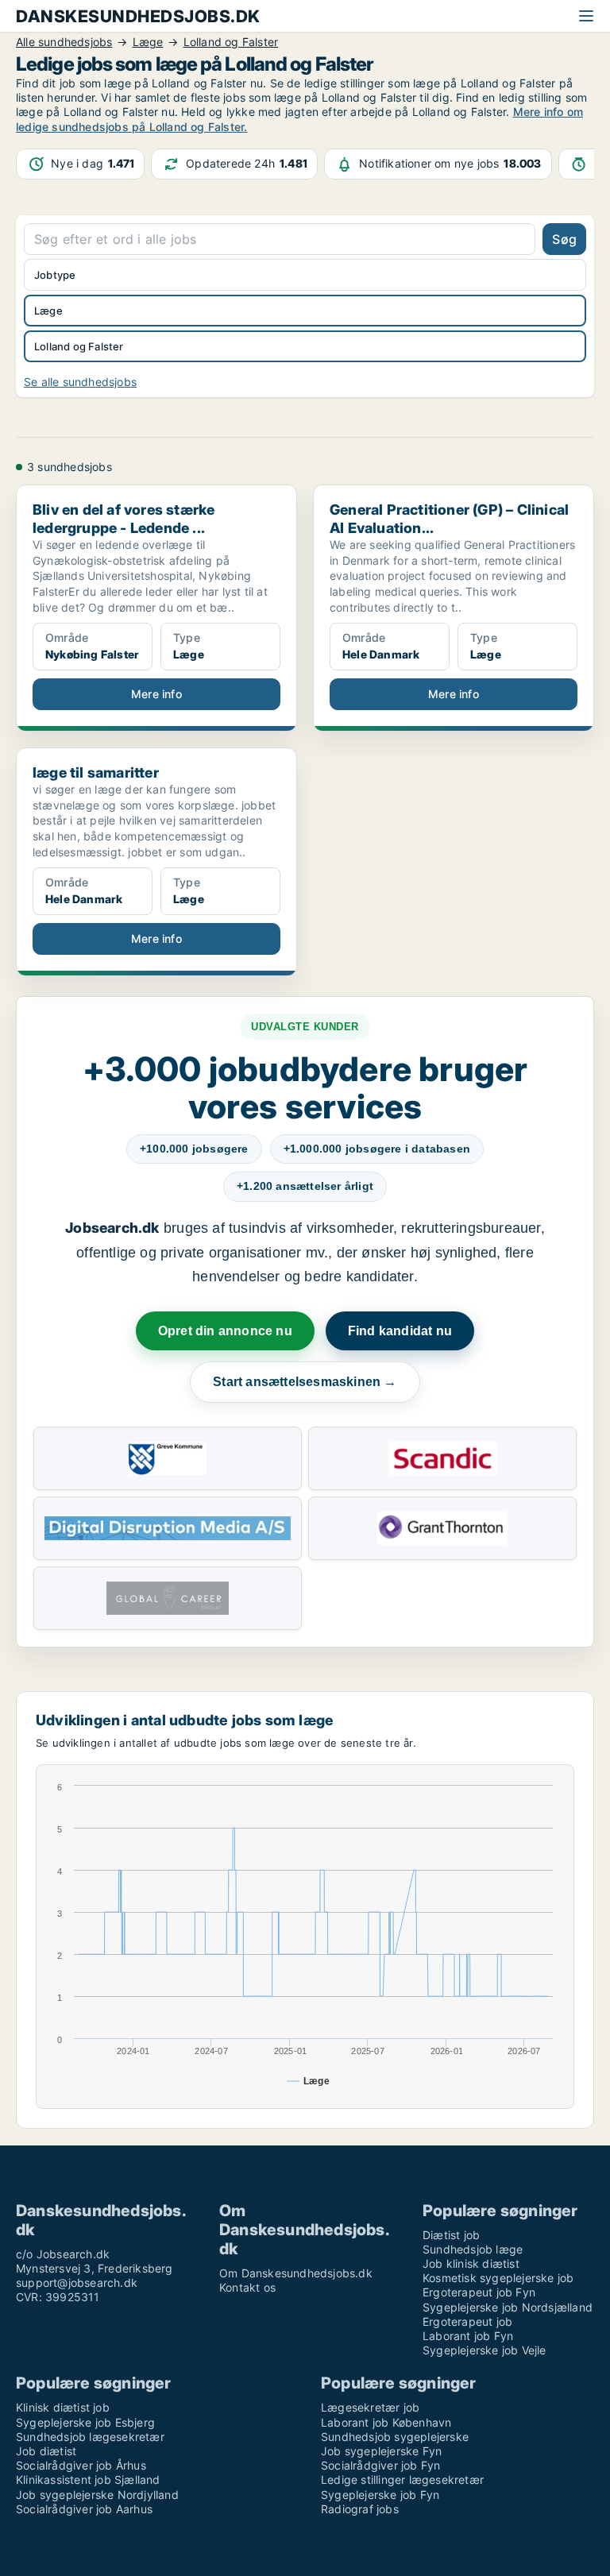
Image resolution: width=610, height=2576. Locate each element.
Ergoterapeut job (467, 2321)
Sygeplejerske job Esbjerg (85, 2422)
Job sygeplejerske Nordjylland (97, 2495)
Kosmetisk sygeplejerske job (498, 2278)
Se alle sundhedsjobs (80, 382)
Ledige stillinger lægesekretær (402, 2479)
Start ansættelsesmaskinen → (305, 1382)
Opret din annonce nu (225, 1331)
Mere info (156, 694)
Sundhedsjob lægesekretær (90, 2437)
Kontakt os (247, 2287)
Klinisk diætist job (63, 2407)
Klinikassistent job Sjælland (88, 2479)
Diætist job (451, 2235)
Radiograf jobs (360, 2509)
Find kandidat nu (400, 1331)
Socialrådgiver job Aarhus (84, 2509)
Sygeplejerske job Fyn (380, 2495)
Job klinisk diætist (471, 2263)
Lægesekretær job (370, 2407)
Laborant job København (386, 2422)
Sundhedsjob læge (473, 2249)
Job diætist (46, 2451)
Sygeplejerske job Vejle (485, 2350)
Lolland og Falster (79, 346)
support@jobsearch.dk (77, 2282)
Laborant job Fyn (468, 2336)
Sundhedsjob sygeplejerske (395, 2437)
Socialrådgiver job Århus (81, 2465)
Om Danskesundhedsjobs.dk (296, 2273)
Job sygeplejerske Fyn (381, 2451)
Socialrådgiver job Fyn (380, 2465)
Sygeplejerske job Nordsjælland (508, 2307)
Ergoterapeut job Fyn (479, 2292)
